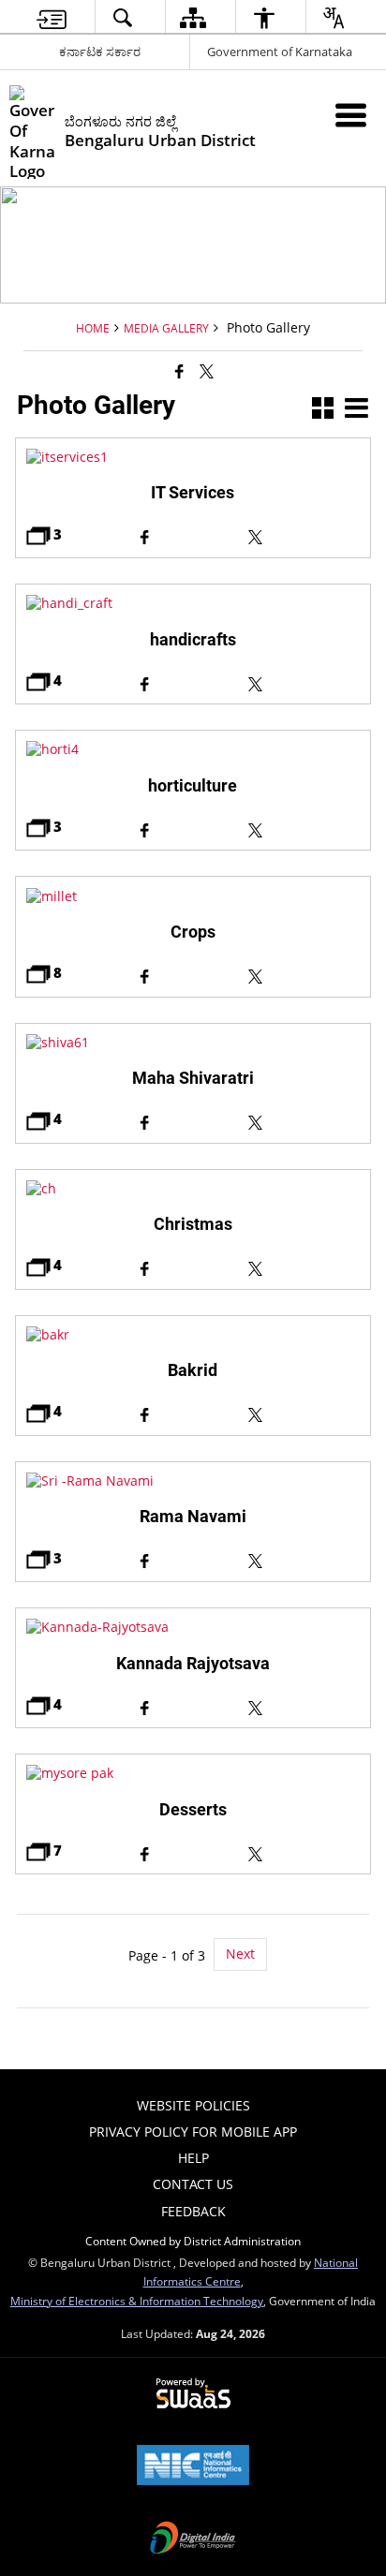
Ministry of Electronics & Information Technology (137, 2301)
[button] (323, 410)
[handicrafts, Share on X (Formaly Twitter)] (304, 681)
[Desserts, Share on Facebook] (193, 1851)
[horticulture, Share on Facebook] (193, 828)
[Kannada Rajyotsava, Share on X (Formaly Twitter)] (304, 1705)
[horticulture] (193, 749)
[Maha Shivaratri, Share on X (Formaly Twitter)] (304, 1120)
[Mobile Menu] (351, 115)
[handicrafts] (193, 603)
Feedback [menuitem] (193, 2211)
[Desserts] (193, 1773)
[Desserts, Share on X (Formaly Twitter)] (304, 1851)
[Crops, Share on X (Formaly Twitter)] (304, 974)
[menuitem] (52, 17)
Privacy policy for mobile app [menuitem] (193, 2132)
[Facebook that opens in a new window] (179, 371)
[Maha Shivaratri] (193, 1042)
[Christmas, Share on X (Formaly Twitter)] (304, 1266)
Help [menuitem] (193, 2158)
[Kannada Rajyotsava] (193, 1627)
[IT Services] (193, 457)
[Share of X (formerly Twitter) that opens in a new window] (207, 371)
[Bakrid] (193, 1334)
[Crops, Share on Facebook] (193, 974)
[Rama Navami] (193, 1480)
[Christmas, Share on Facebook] (193, 1266)
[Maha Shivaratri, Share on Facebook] (193, 1120)
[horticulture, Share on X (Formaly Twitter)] (304, 828)
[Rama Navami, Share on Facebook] (193, 1559)
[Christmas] (193, 1188)
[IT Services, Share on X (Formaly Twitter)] (304, 535)
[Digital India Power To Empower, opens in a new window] (193, 2539)
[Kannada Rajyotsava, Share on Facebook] (193, 1705)
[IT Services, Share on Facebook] (193, 535)
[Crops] (193, 896)
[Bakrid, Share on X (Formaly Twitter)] (304, 1412)
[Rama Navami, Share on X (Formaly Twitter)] (304, 1559)
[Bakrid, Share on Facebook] (193, 1412)
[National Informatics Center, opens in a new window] (193, 2466)
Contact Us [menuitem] (193, 2184)
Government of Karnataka (280, 52)
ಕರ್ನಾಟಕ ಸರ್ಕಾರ (100, 52)
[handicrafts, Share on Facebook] (193, 681)
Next (240, 1954)
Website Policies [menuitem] (193, 2105)
